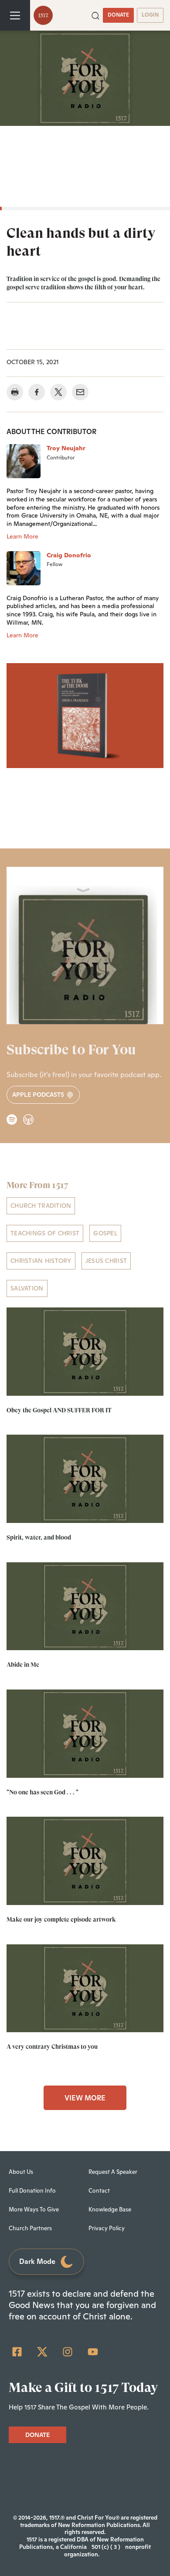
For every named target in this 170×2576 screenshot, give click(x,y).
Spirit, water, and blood (39, 1537)
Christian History (41, 1261)
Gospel (105, 1233)
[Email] (80, 392)
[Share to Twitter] (58, 392)
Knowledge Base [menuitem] (110, 2209)
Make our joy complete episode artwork (61, 1919)
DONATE (118, 15)
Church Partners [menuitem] (30, 2228)
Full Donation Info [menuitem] (32, 2191)
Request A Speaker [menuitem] (113, 2172)
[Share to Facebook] (37, 392)
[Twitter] (42, 2352)
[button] (95, 15)
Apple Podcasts (39, 1095)
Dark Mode (37, 2261)
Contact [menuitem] (99, 2191)
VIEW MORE (85, 2098)
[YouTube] (93, 2352)
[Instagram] (68, 2352)
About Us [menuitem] (21, 2172)
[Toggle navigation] (15, 15)
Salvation (27, 1288)
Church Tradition (41, 1206)
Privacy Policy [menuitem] (107, 2228)
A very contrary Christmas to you (52, 2047)
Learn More (22, 536)
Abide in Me (23, 1665)
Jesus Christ (106, 1261)
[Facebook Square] (17, 2352)
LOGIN (150, 15)
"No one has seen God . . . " (42, 1792)
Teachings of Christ (45, 1233)
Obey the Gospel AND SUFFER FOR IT (59, 1410)
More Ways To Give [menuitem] (34, 2209)
